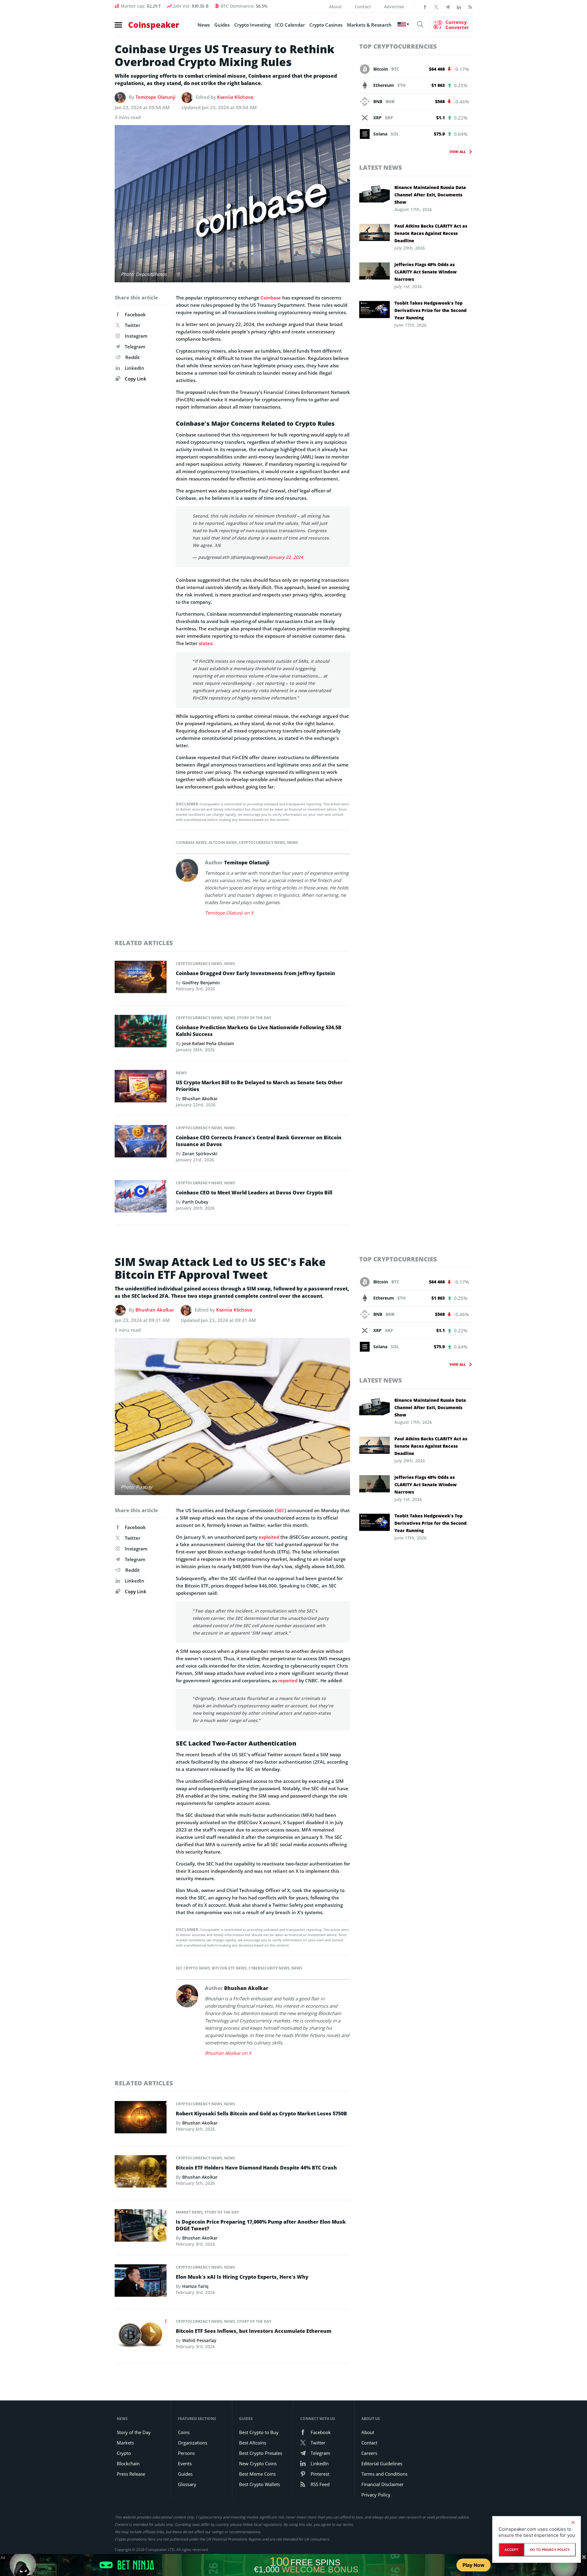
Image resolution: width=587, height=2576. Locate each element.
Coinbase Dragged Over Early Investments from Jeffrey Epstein (255, 973)
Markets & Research (369, 25)
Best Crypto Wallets (260, 2484)
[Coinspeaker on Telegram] (448, 6)
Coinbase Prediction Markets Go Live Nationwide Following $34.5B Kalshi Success (259, 1031)
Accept (511, 2550)
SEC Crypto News (193, 1968)
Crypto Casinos (326, 25)
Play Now (474, 2565)
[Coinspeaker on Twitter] (436, 6)
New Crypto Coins (258, 2463)
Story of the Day (254, 1018)
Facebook (135, 314)
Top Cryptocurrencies (398, 46)
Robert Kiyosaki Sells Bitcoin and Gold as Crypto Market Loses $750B (261, 2114)
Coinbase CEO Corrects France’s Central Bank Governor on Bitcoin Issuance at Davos (259, 1141)
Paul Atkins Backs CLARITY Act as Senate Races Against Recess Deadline (431, 233)
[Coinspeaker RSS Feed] (470, 6)
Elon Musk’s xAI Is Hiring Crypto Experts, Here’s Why (242, 2277)
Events (185, 2463)
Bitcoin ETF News (229, 1968)
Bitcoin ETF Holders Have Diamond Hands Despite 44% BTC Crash (256, 2168)
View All (458, 152)
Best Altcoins (253, 2443)
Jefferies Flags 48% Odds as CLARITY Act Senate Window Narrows (426, 272)
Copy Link (135, 379)
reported (288, 1680)
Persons (186, 2453)
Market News (189, 2212)
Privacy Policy (376, 2495)
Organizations (193, 2443)
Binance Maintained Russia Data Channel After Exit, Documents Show (430, 195)
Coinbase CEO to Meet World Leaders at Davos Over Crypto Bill (254, 1193)
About (335, 7)
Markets (125, 2443)
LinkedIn (135, 368)
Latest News (381, 167)
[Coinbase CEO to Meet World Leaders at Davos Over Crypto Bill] (141, 1198)
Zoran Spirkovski (200, 1154)
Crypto (124, 2453)
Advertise (394, 7)
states (205, 643)
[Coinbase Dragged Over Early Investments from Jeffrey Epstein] (141, 978)
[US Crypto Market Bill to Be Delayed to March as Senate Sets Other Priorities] (141, 1088)
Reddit (133, 357)
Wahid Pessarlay (199, 2340)
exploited (269, 1537)
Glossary (187, 2484)
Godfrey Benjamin (201, 983)
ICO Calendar (290, 25)
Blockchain (128, 2463)
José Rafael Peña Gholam (208, 1043)
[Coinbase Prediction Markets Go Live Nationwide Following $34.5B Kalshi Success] (141, 1033)
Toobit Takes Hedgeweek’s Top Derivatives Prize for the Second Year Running (430, 310)
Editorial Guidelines (382, 2463)
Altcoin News (223, 843)
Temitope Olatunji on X (229, 913)
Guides (222, 25)
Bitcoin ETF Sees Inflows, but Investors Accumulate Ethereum (254, 2331)
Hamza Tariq (195, 2286)
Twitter (133, 325)
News (204, 25)
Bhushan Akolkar (200, 1099)
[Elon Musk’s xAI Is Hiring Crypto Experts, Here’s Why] (141, 2282)
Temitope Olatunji (155, 97)
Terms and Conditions (384, 2474)
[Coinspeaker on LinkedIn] (459, 6)
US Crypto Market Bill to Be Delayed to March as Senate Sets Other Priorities (259, 1086)
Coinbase (271, 298)
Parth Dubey (195, 1202)
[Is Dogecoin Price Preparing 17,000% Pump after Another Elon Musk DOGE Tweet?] (141, 2227)
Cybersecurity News (269, 1968)
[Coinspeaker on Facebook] (425, 6)
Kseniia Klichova (235, 97)
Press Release (131, 2474)
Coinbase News (191, 843)
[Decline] (573, 2522)
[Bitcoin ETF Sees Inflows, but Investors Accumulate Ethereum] (141, 2337)
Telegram (135, 347)
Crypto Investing (252, 25)
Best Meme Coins (257, 2474)
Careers (369, 2453)
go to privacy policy (550, 2550)
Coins (184, 2432)
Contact (363, 7)
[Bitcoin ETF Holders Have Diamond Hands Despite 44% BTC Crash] (141, 2173)
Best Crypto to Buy (259, 2432)
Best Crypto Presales (261, 2453)
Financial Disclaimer (382, 2484)
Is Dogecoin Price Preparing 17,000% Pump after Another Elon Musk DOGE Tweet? (261, 2225)
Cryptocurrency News (262, 843)
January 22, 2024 (286, 557)
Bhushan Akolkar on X (228, 2053)
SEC (281, 1510)
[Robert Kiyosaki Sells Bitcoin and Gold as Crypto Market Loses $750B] (141, 2119)
